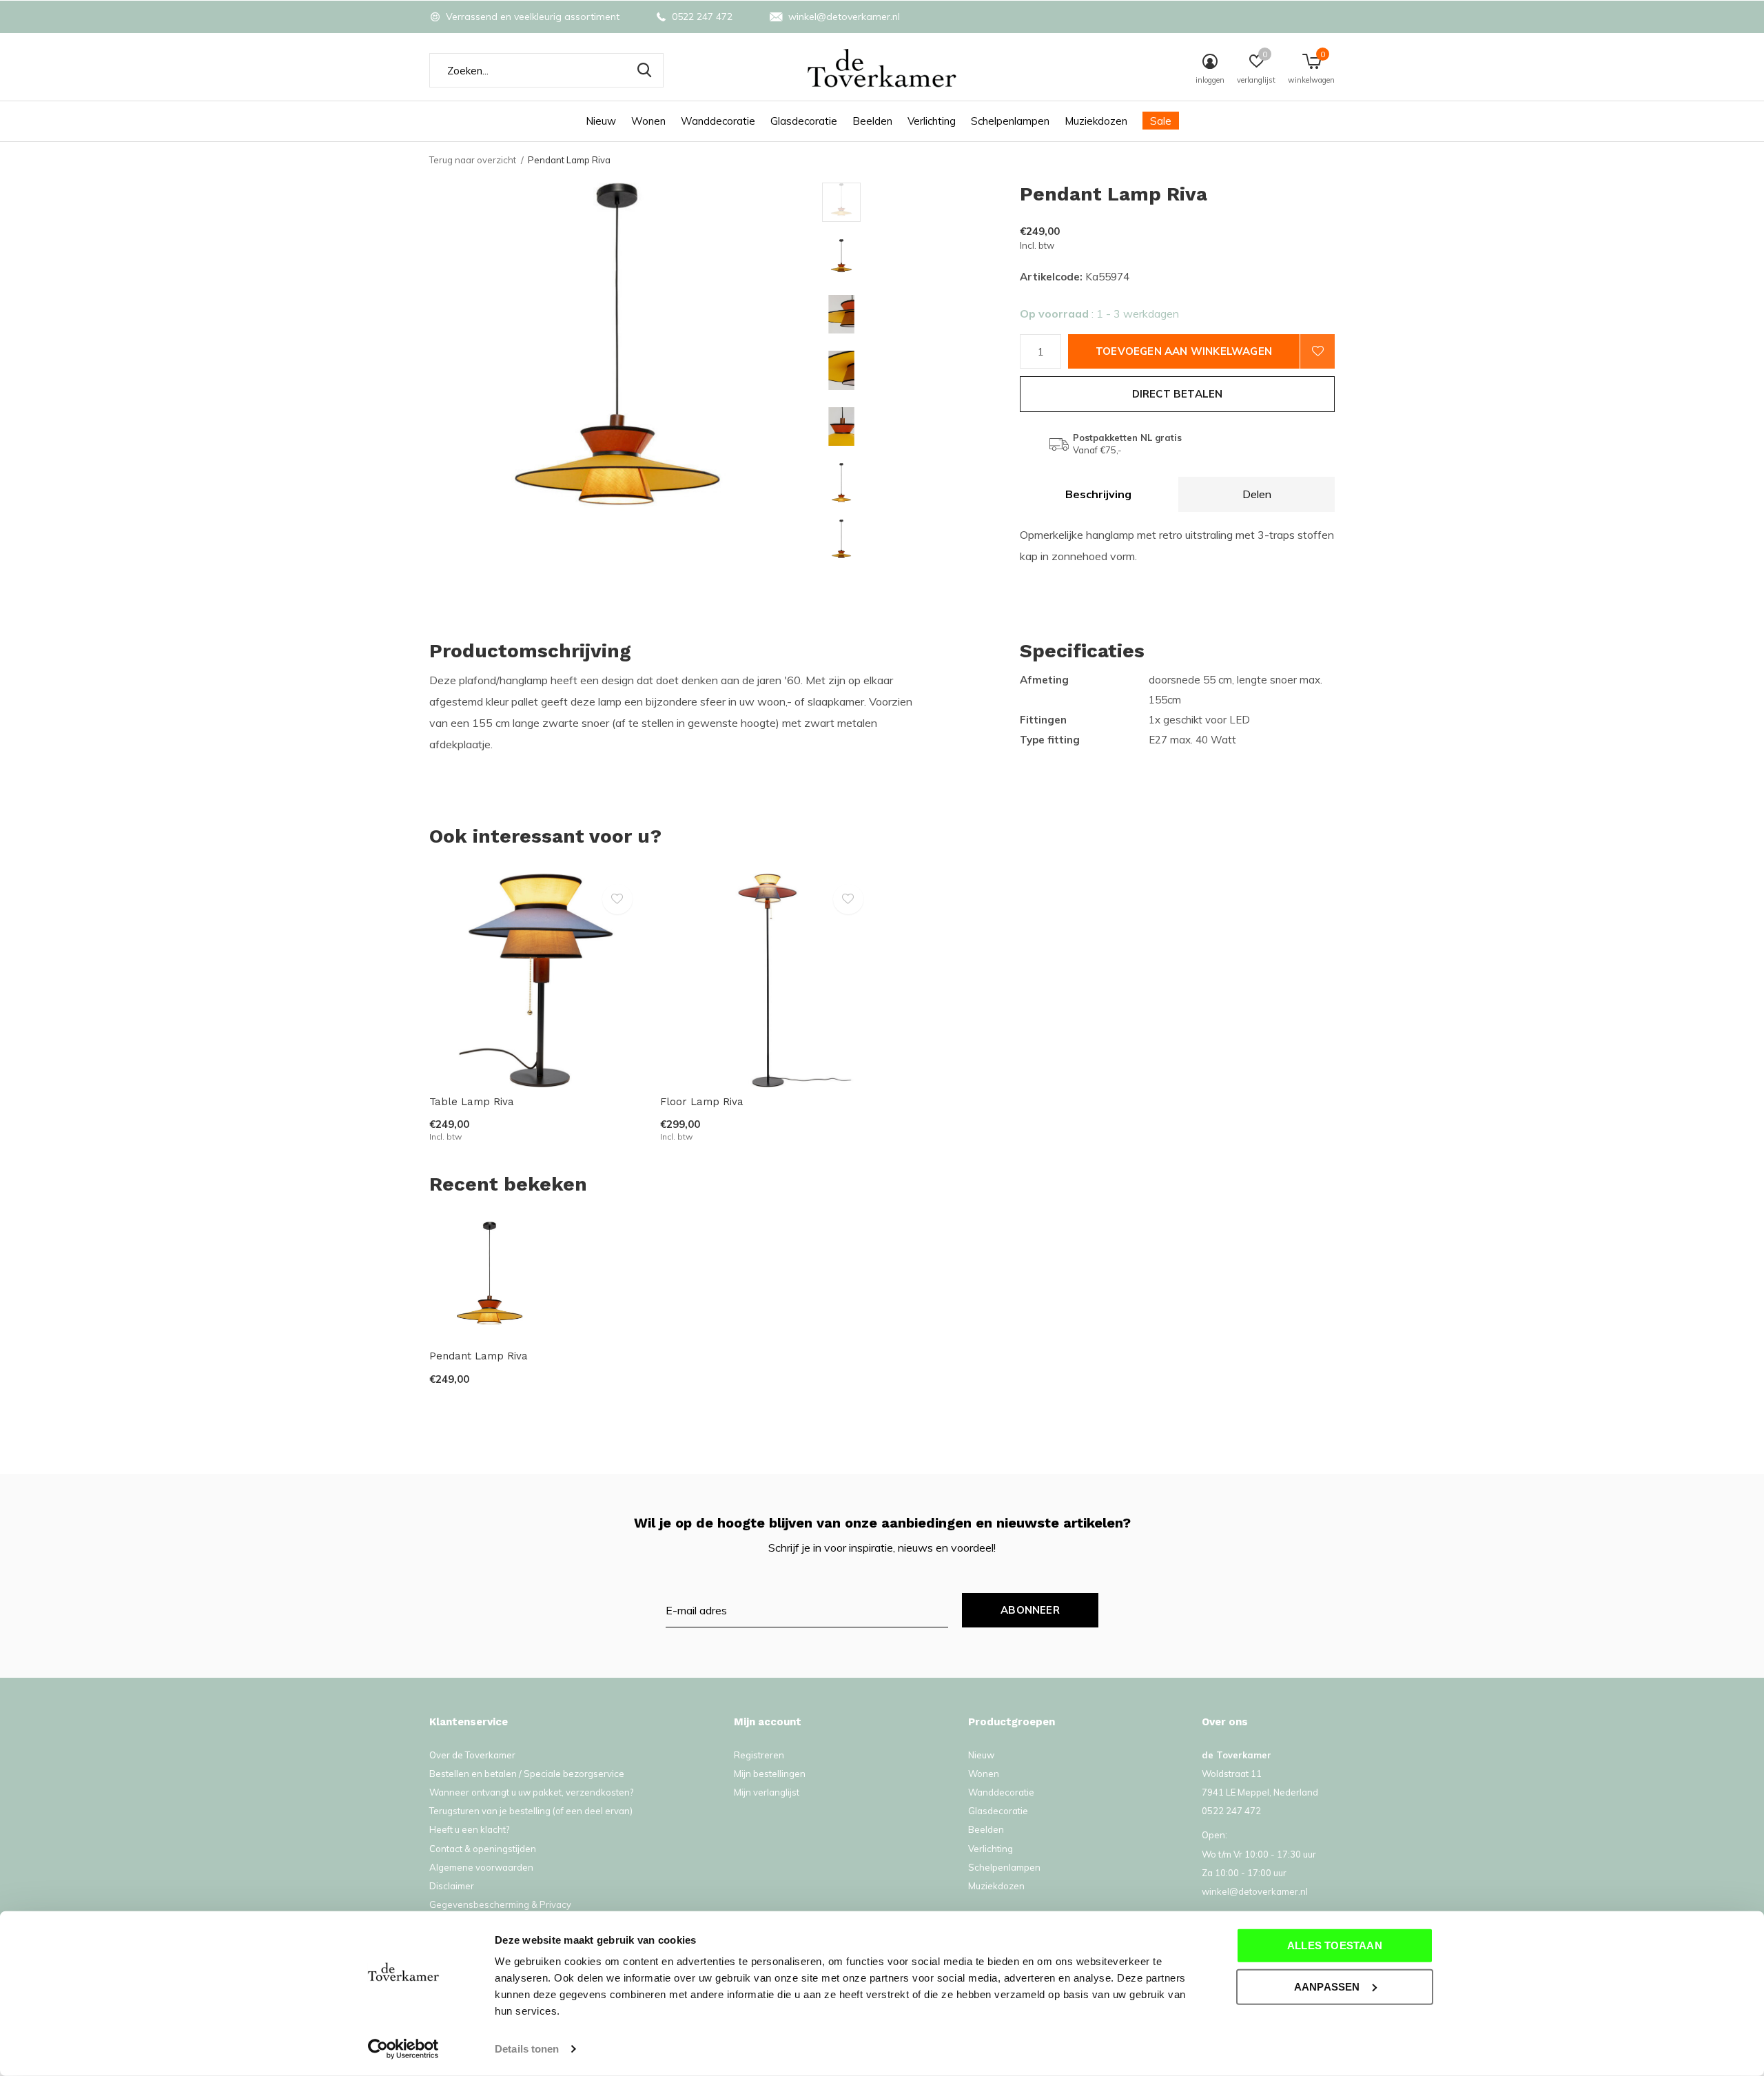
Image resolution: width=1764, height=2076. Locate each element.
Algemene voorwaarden (481, 1867)
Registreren (759, 1755)
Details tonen (527, 2049)
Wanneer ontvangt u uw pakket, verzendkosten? (531, 1792)
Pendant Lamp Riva (479, 1356)
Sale (1161, 121)
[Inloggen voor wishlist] (1317, 351)
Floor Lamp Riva (702, 1102)
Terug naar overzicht (473, 160)
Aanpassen (1327, 1986)
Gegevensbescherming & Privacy (500, 1904)
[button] (921, 202)
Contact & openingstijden (483, 1849)
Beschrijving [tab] (1098, 494)
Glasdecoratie (804, 121)
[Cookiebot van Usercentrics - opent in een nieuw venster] (403, 2049)
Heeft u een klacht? (469, 1829)
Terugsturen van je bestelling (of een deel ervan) (531, 1811)
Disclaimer (452, 1886)
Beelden (872, 121)
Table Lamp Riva (472, 1102)
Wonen (648, 121)
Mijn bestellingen (770, 1774)
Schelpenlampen (1010, 121)
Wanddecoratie (718, 121)
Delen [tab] (1257, 494)
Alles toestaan (1335, 1945)
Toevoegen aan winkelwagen (1184, 351)
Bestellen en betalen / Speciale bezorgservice (527, 1774)
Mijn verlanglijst (767, 1792)
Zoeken (644, 70)
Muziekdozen (1096, 121)
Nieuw (601, 121)
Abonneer (1030, 1610)
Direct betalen (1178, 394)
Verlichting (932, 121)
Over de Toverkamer (472, 1755)
